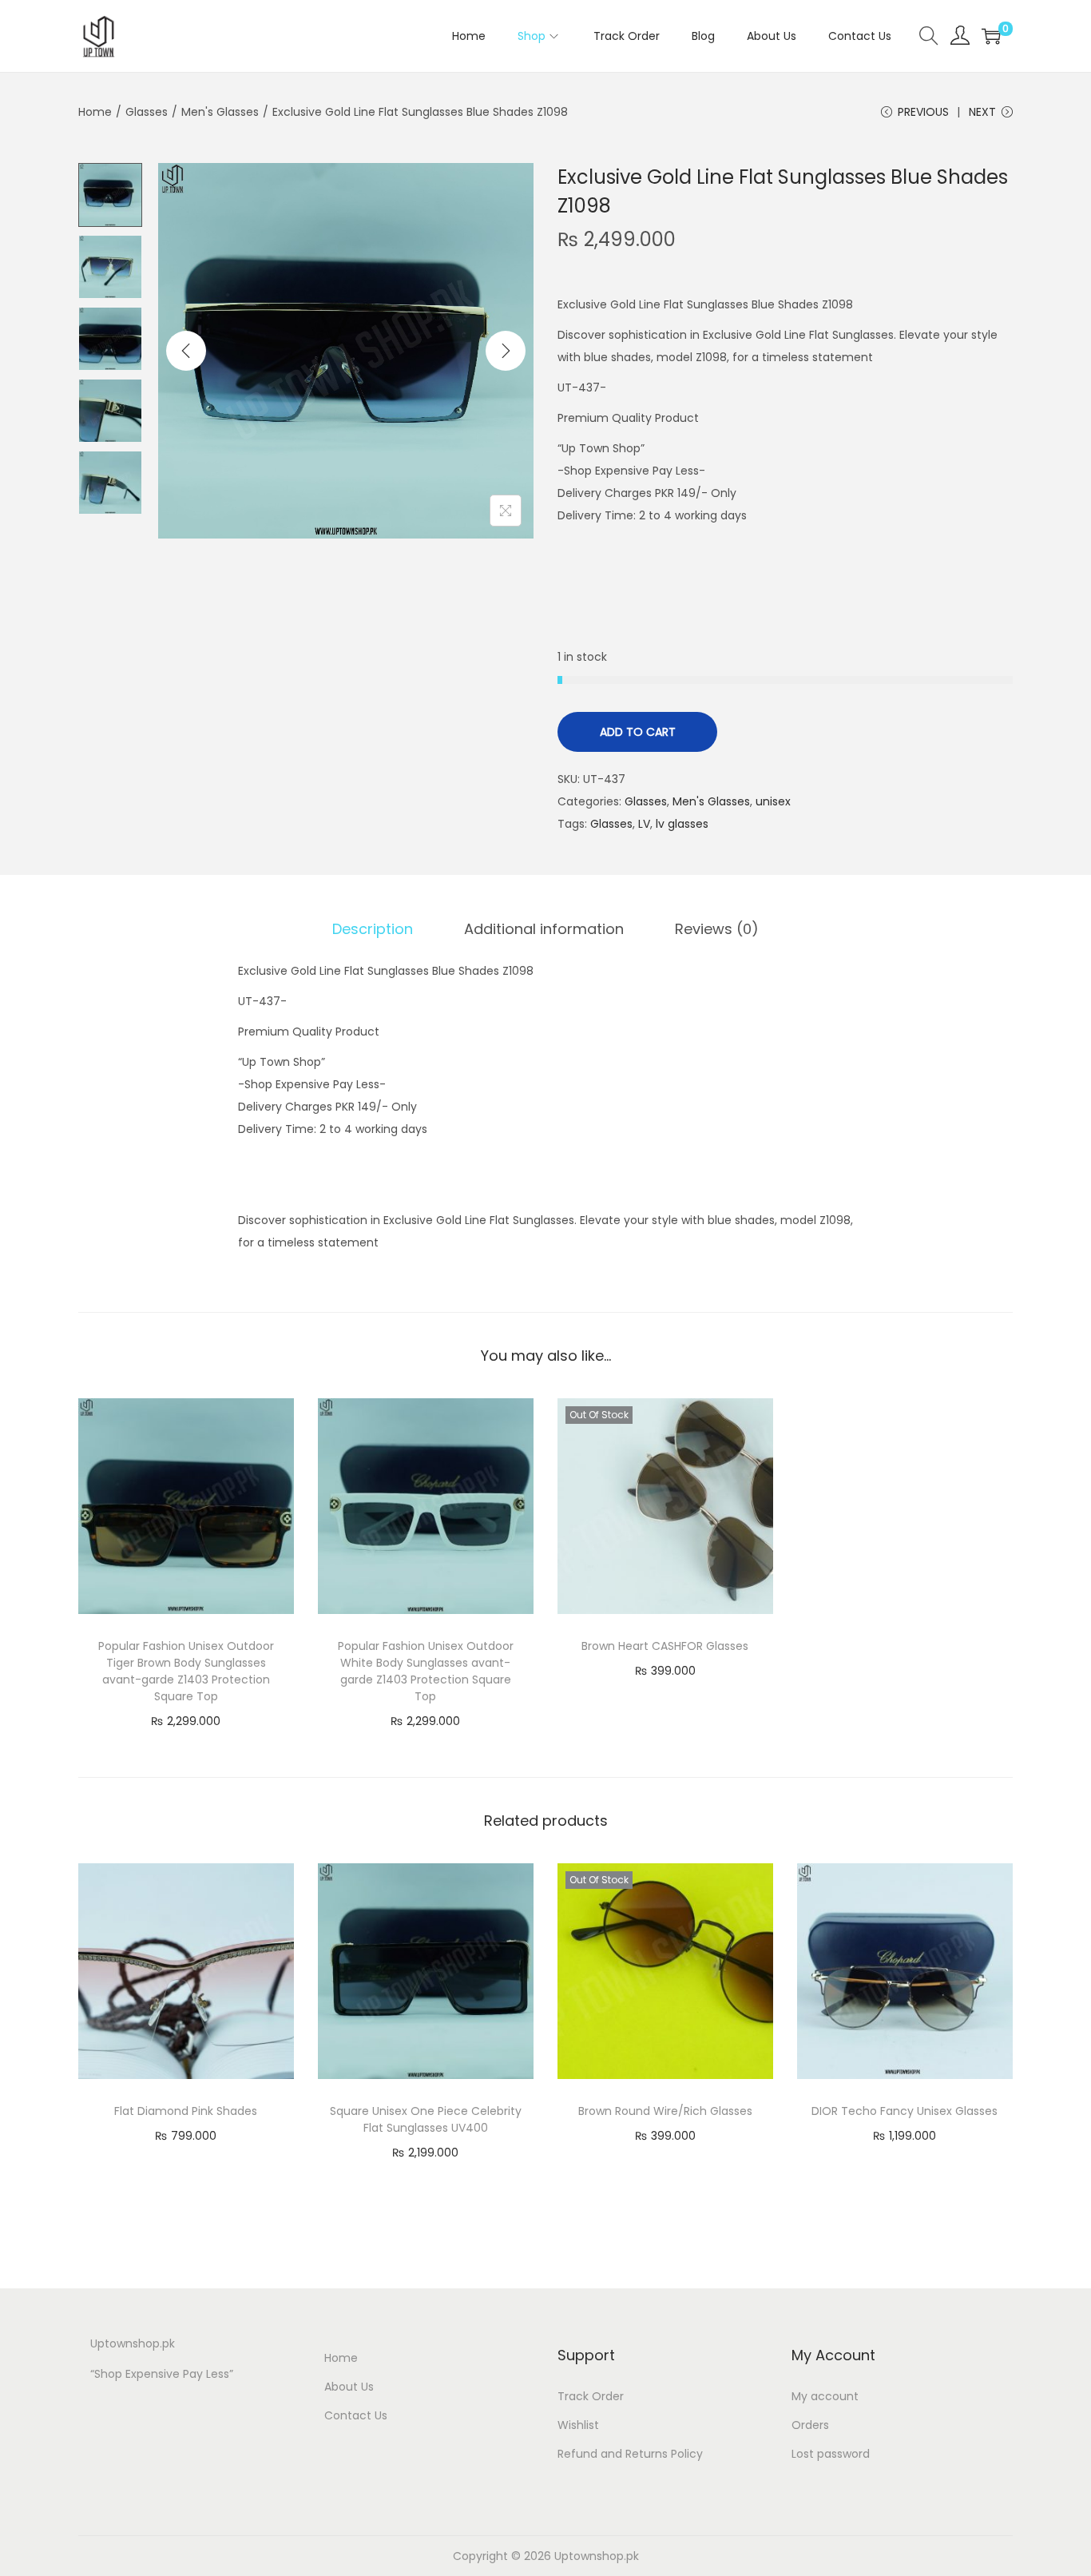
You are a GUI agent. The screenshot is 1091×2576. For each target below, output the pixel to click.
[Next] (506, 351)
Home (95, 112)
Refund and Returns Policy (630, 2454)
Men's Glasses (220, 112)
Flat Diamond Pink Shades (186, 2111)
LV (644, 824)
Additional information (544, 929)
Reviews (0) (717, 929)
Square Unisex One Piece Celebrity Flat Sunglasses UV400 (426, 2119)
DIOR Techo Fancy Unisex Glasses (905, 2111)
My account (825, 2396)
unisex (773, 801)
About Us (349, 2387)
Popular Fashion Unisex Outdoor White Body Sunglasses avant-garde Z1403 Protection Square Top (426, 1671)
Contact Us (356, 2415)
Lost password (831, 2454)
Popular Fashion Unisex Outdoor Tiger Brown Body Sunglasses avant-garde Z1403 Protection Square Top (186, 1671)
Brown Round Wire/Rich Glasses (665, 2111)
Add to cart (638, 732)
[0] (991, 36)
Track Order (591, 2396)
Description (373, 929)
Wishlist (578, 2425)
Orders (810, 2425)
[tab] (373, 929)
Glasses (147, 112)
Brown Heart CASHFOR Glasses (665, 1646)
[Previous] (186, 351)
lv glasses (682, 824)
